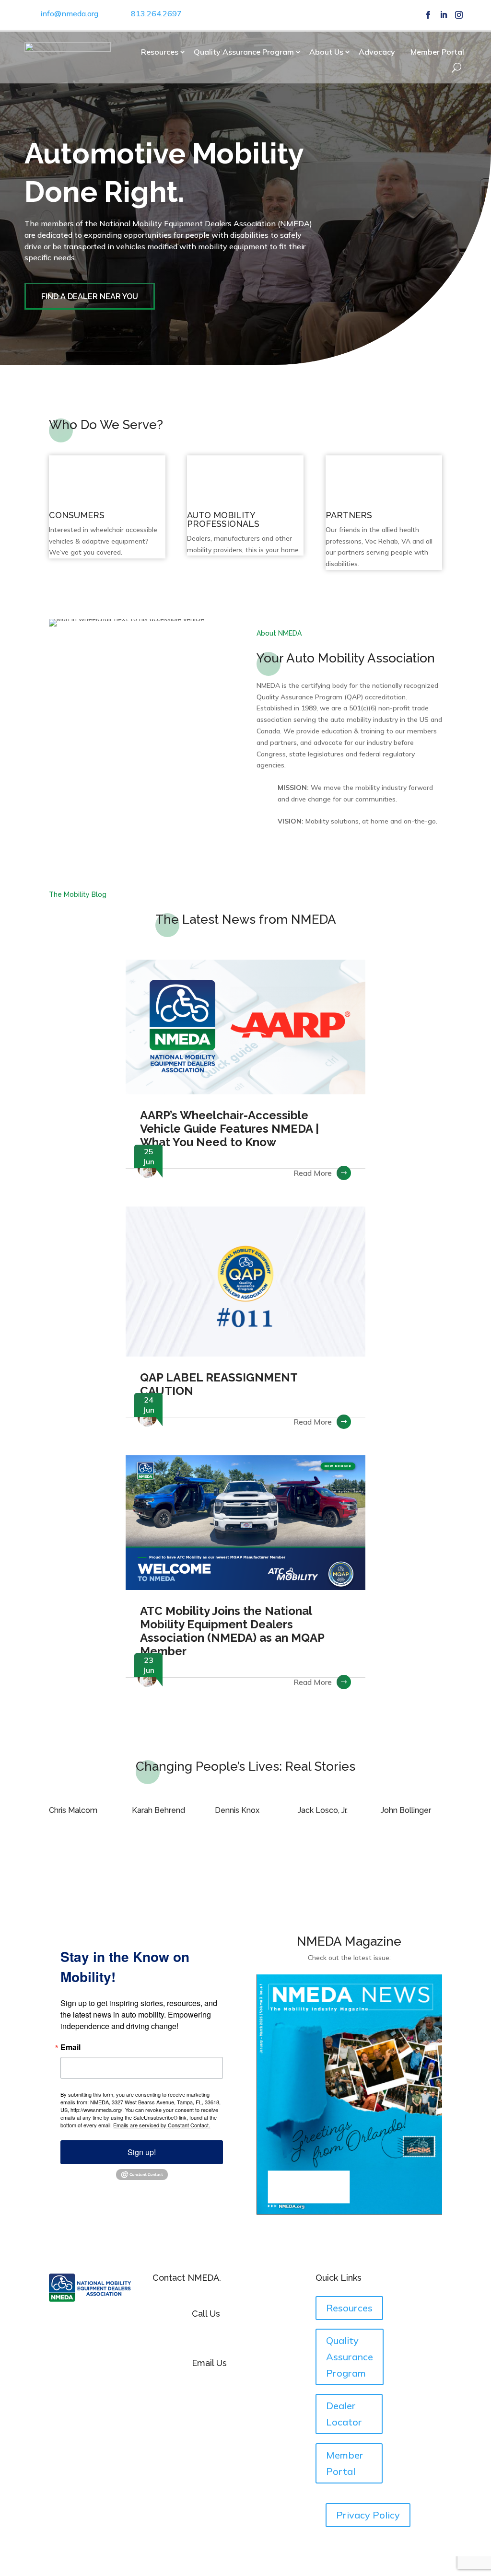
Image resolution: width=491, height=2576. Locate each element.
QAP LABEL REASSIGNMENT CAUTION (219, 1384)
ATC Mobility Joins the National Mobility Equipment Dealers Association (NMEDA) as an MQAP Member (232, 1631)
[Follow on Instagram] (459, 15)
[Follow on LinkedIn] (444, 15)
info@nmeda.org (69, 13)
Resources (160, 52)
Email (70, 2047)
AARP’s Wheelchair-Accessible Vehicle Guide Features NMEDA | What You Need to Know (229, 1129)
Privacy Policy (368, 2515)
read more (313, 1173)
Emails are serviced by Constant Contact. (162, 2125)
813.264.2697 (156, 13)
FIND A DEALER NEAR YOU (90, 296)
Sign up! (142, 2152)
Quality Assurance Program (244, 52)
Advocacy (377, 52)
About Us (326, 52)
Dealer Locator (344, 2414)
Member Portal (437, 52)
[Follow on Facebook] (428, 15)
